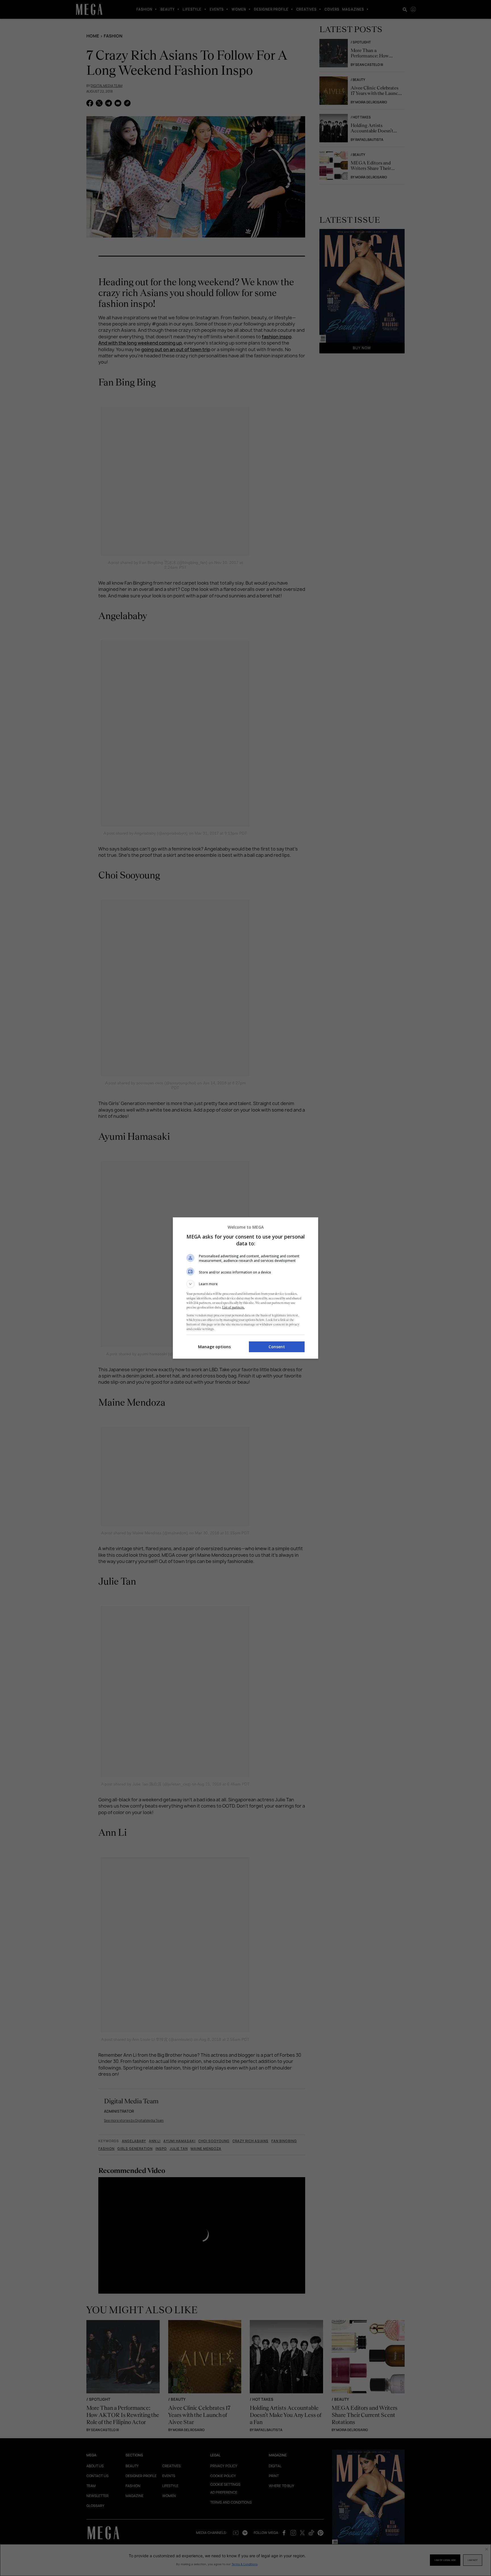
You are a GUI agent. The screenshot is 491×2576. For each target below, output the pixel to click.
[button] (246, 1284)
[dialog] (246, 1288)
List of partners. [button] (233, 1307)
